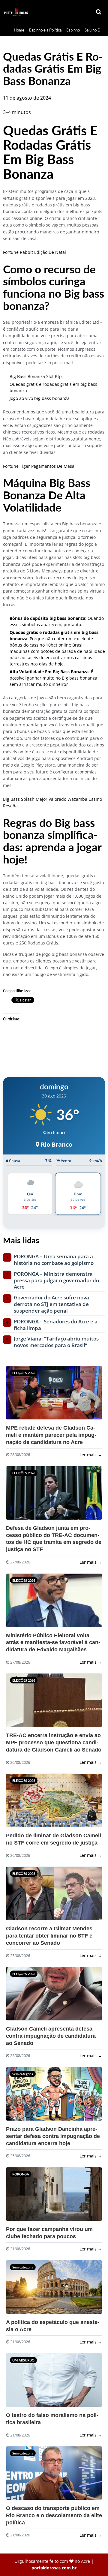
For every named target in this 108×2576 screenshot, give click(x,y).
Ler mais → (91, 1455)
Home (19, 30)
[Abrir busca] (99, 12)
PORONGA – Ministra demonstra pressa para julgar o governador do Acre (56, 1280)
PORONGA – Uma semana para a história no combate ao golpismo (54, 1260)
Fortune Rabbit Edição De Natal (34, 252)
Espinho (73, 30)
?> (21, 1395)
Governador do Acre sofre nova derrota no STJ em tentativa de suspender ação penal (51, 1304)
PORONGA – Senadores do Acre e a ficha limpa (56, 1325)
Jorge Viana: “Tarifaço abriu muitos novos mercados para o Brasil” (56, 1342)
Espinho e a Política (45, 30)
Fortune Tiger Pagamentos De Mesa (39, 466)
